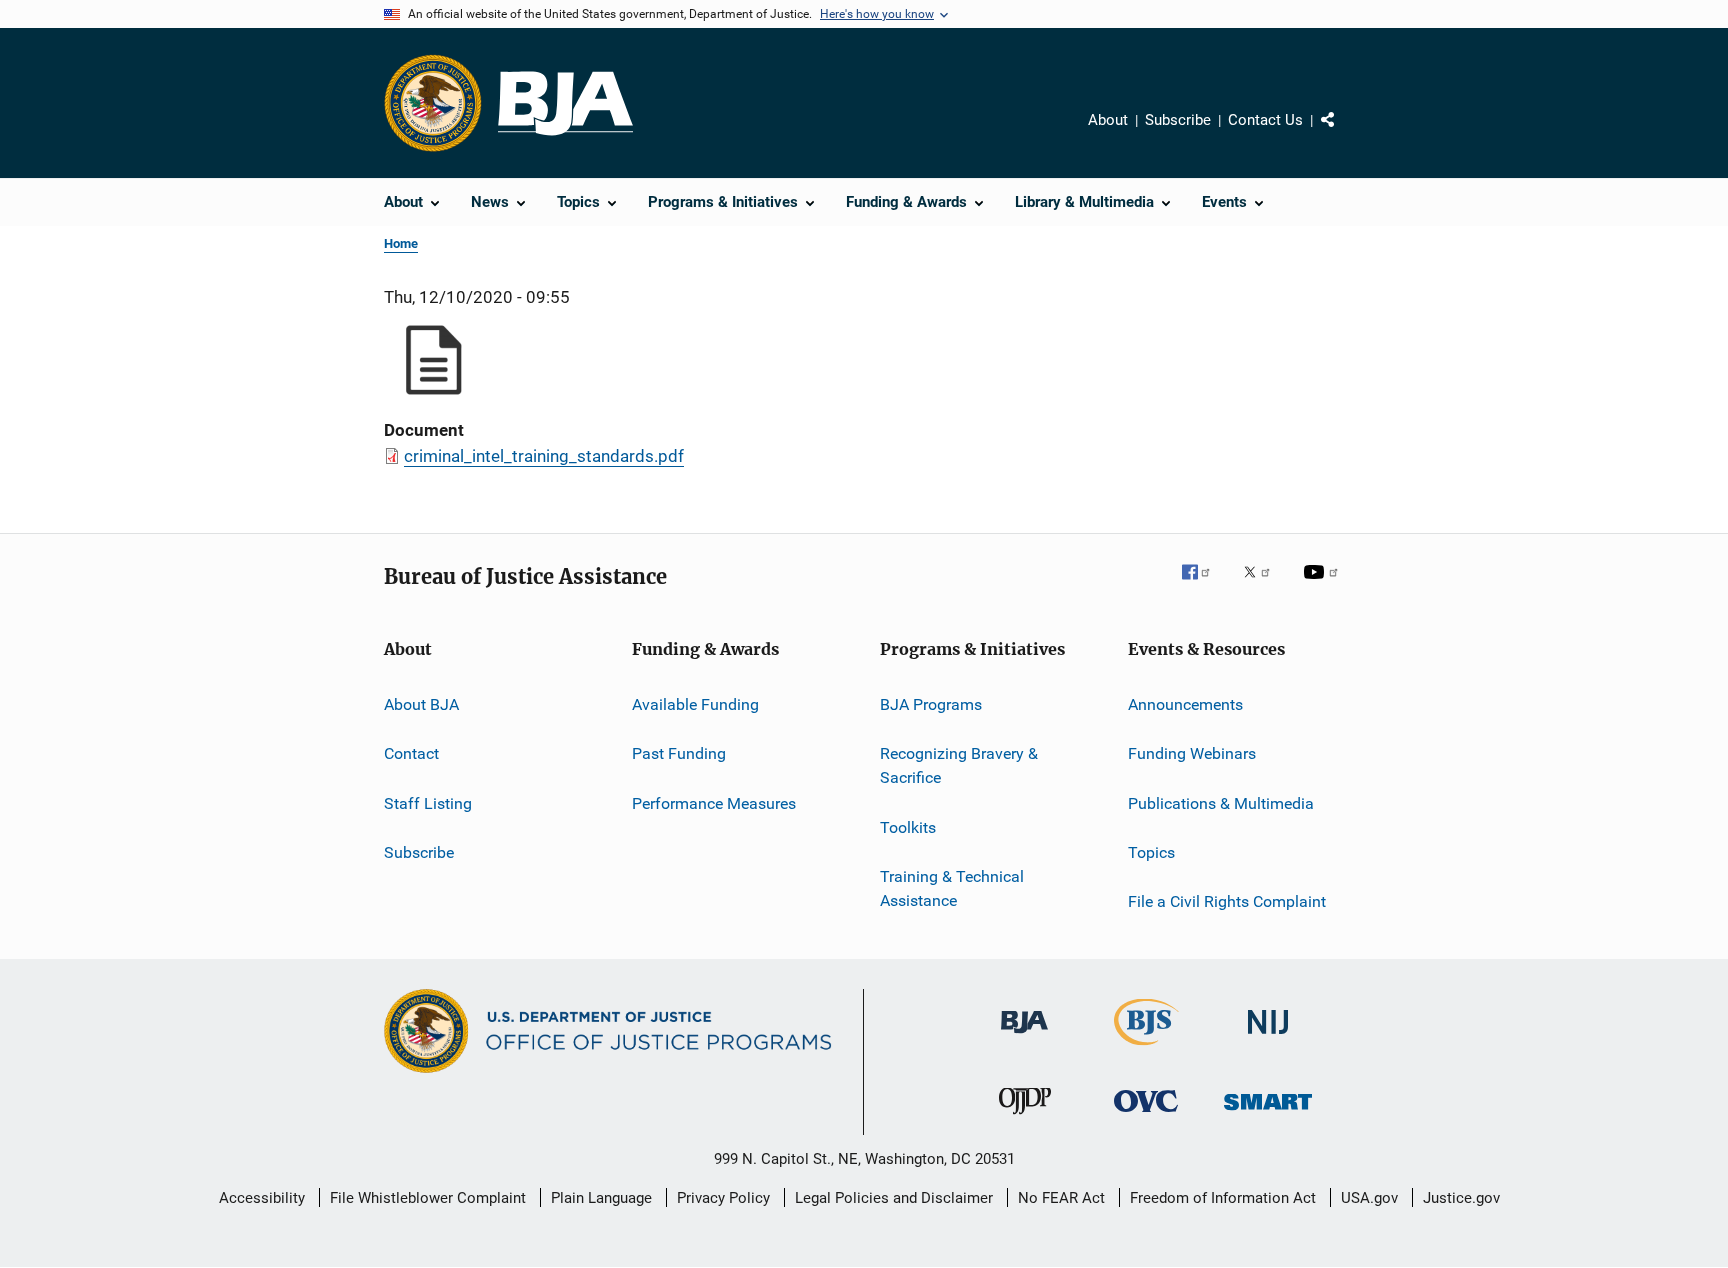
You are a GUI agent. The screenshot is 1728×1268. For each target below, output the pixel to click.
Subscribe (1178, 120)
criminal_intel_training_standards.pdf (544, 456)
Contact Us (1265, 120)
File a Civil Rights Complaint (1227, 901)
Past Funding (679, 753)
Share (1344, 134)
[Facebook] (1204, 586)
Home (401, 243)
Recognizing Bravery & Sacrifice (959, 765)
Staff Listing (428, 803)
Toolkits (908, 826)
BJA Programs (931, 704)
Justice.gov (1461, 1198)
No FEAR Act (1061, 1198)
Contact (411, 753)
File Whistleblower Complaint (428, 1198)
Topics (1151, 852)
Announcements (1185, 704)
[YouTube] (1324, 586)
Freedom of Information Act (1223, 1198)
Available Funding (695, 704)
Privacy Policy (723, 1198)
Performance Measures (714, 803)
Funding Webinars (1192, 753)
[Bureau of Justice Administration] (1024, 1037)
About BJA (421, 704)
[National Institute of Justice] (1268, 1037)
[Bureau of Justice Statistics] (1146, 1049)
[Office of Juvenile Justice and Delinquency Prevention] (1025, 1118)
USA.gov (1369, 1198)
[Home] (565, 103)
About (1108, 120)
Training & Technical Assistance (952, 888)
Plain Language (601, 1198)
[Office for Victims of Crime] (1146, 1115)
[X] (1264, 586)
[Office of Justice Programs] (433, 103)
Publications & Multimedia (1221, 803)
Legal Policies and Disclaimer (894, 1198)
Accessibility (262, 1198)
